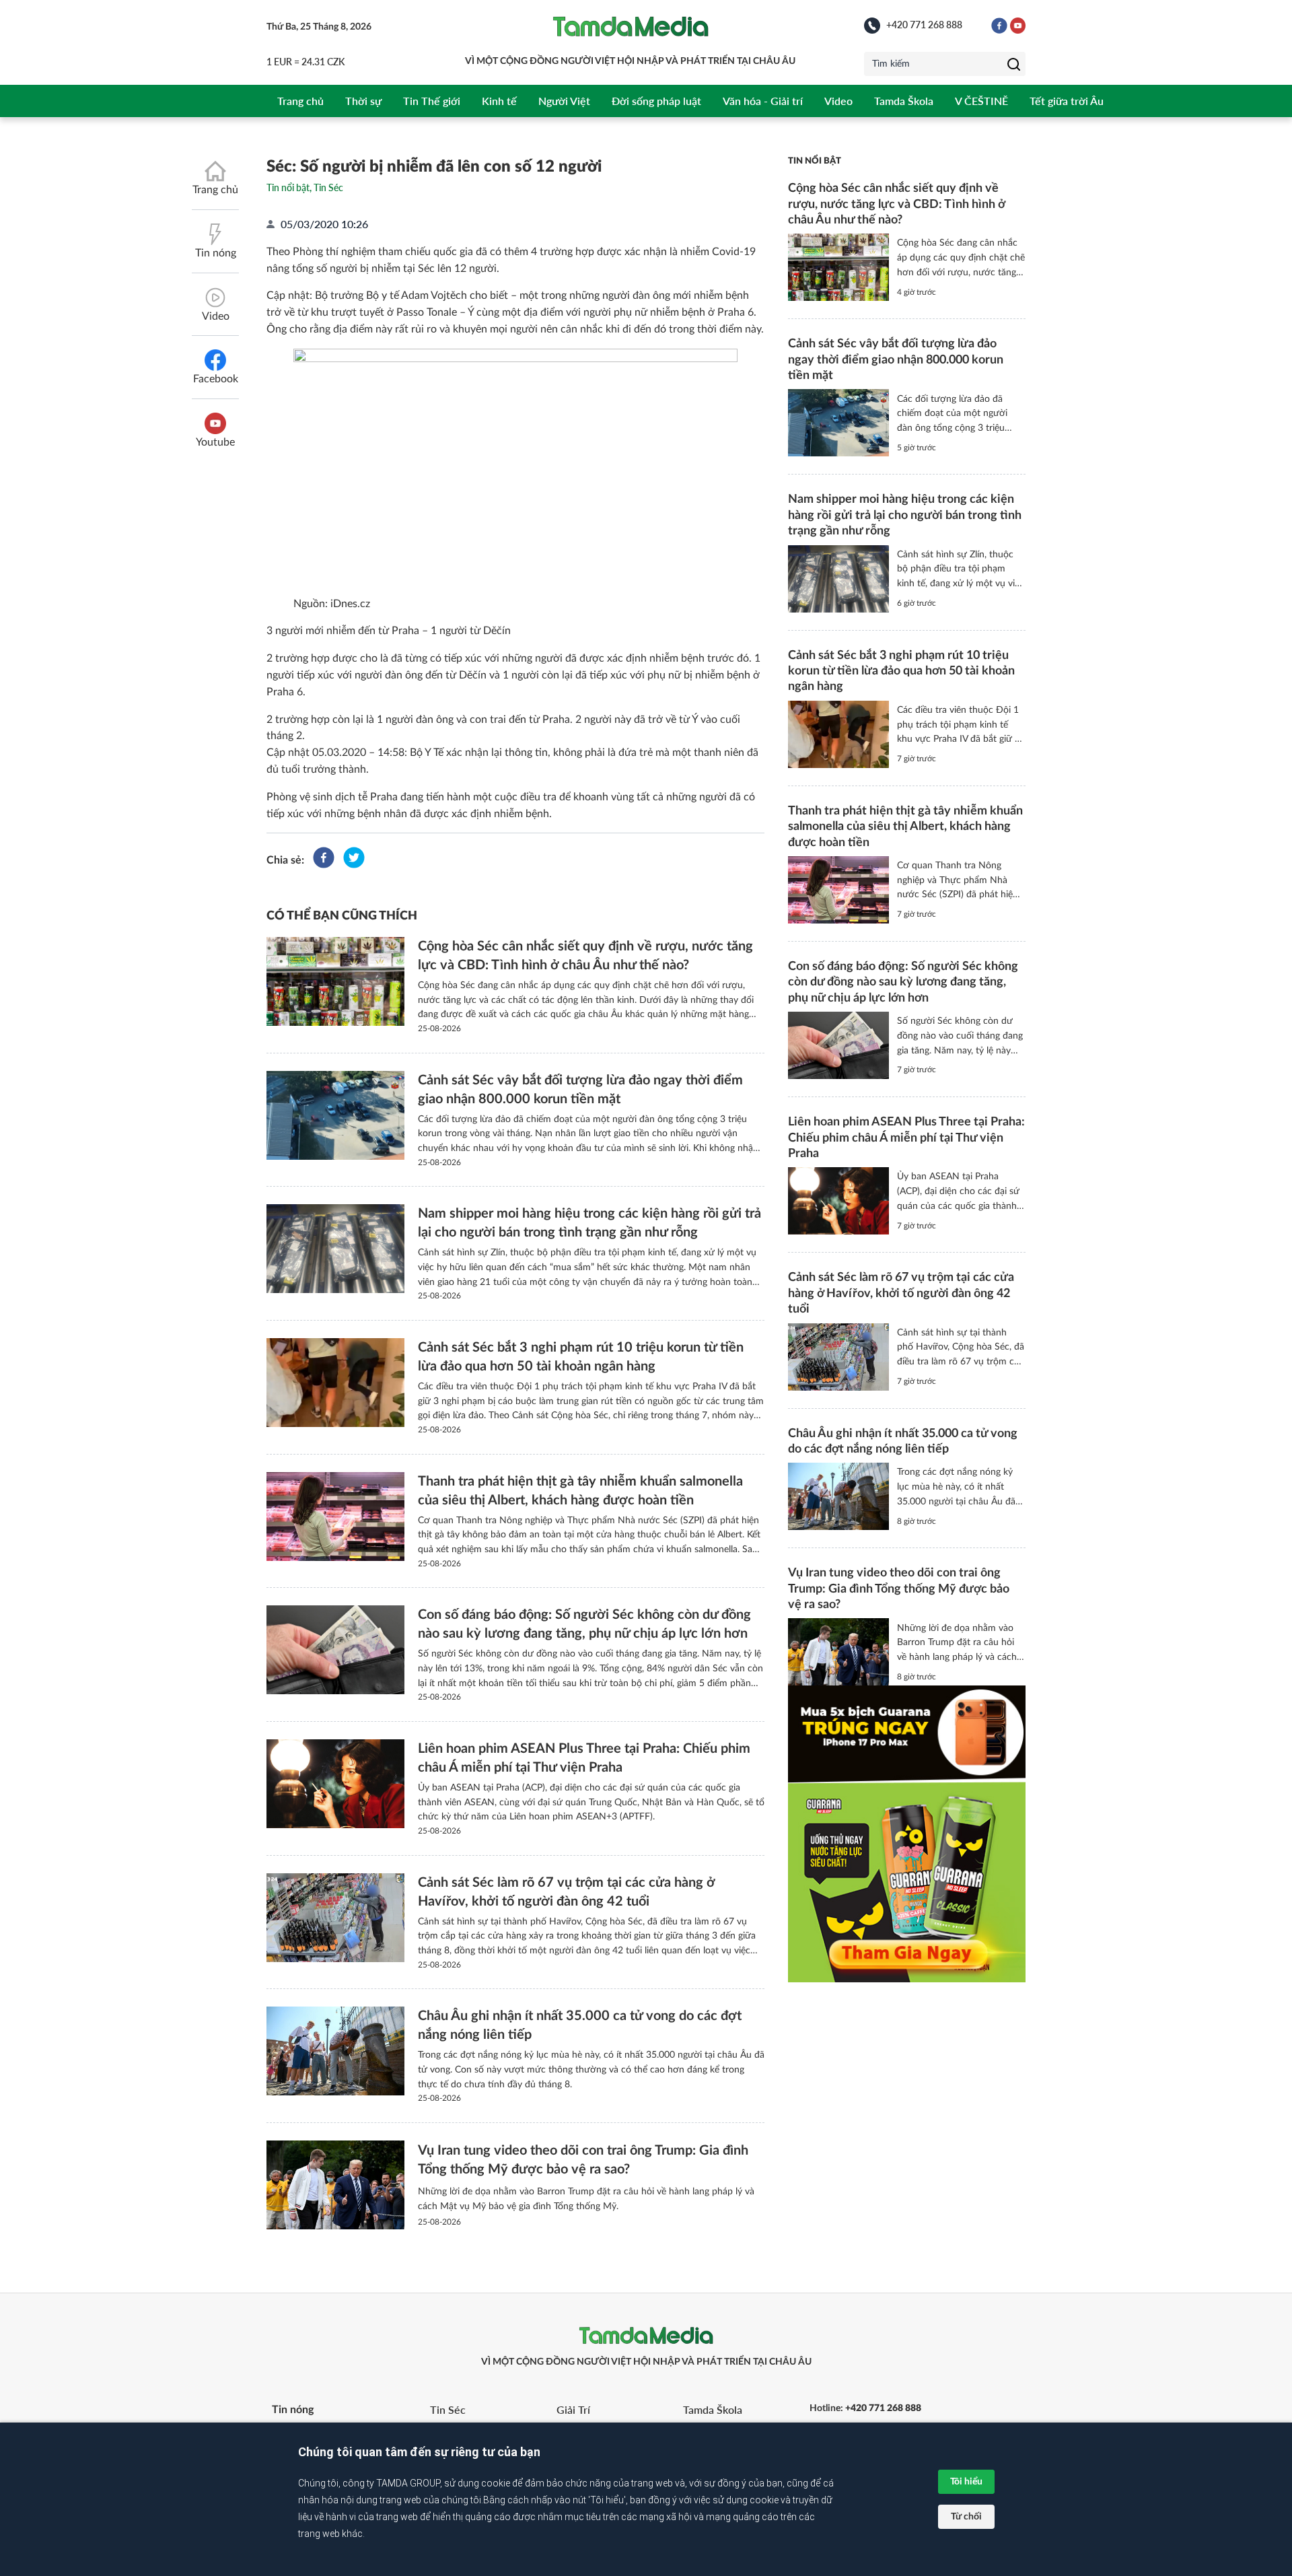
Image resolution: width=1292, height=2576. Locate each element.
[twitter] (354, 860)
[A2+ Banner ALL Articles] (907, 1834)
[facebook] (324, 860)
